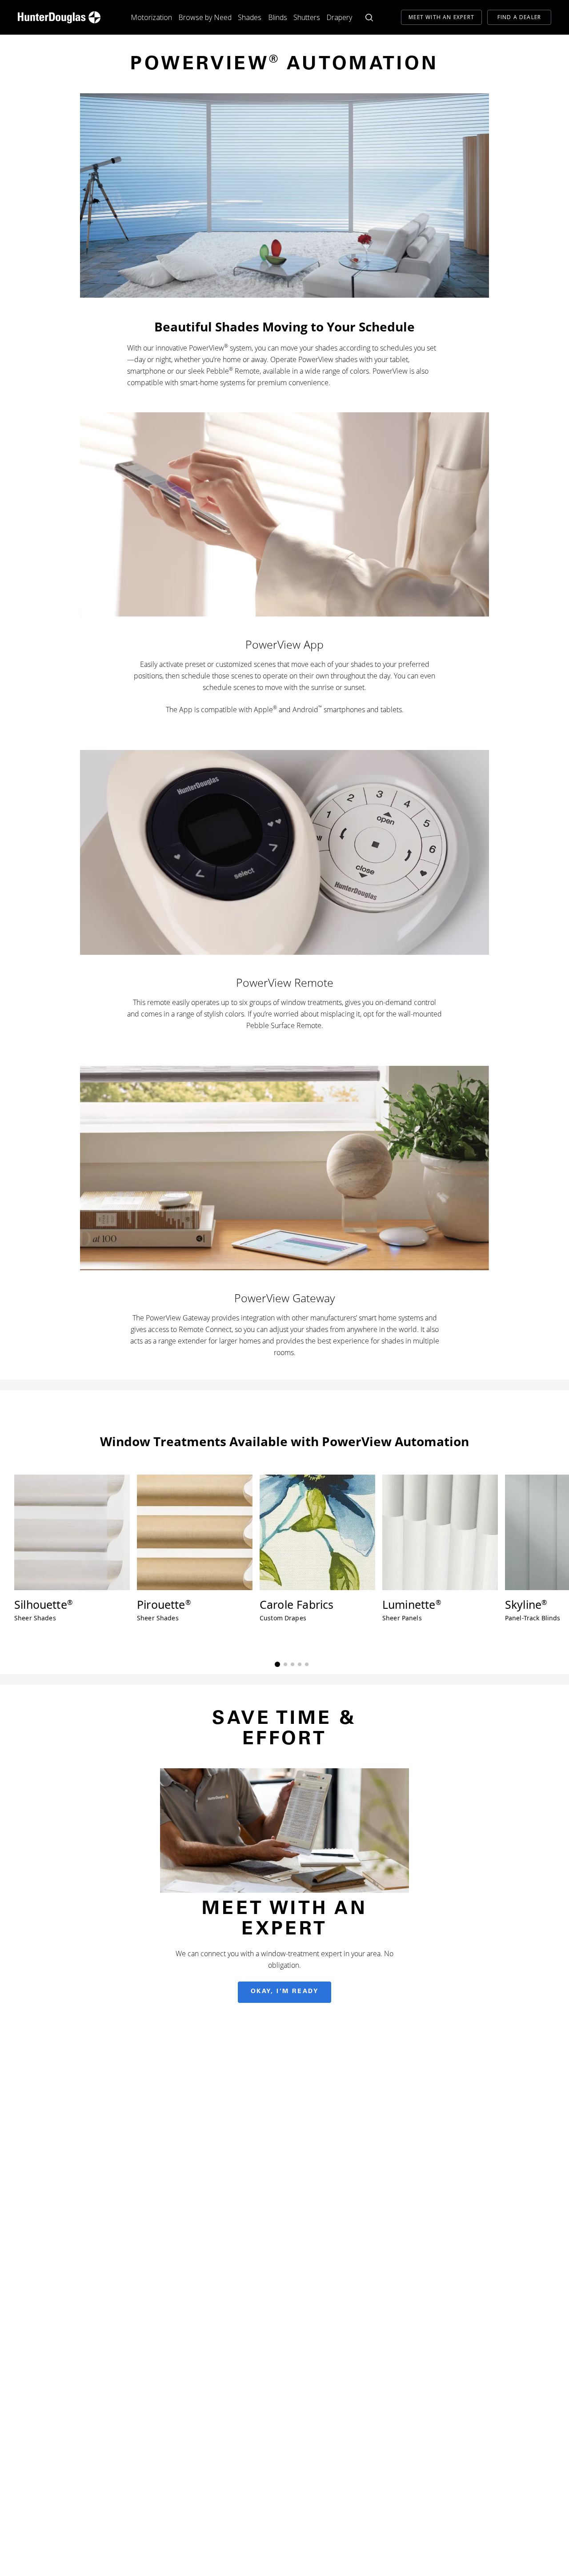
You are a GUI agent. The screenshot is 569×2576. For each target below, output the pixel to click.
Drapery (339, 17)
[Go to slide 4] (300, 1664)
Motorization (151, 17)
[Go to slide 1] (277, 1664)
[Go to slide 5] (307, 1664)
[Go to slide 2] (285, 1664)
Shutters (307, 17)
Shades (250, 17)
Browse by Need (205, 17)
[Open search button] (369, 18)
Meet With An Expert (441, 17)
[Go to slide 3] (293, 1664)
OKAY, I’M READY (285, 1992)
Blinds (278, 17)
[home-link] (59, 17)
